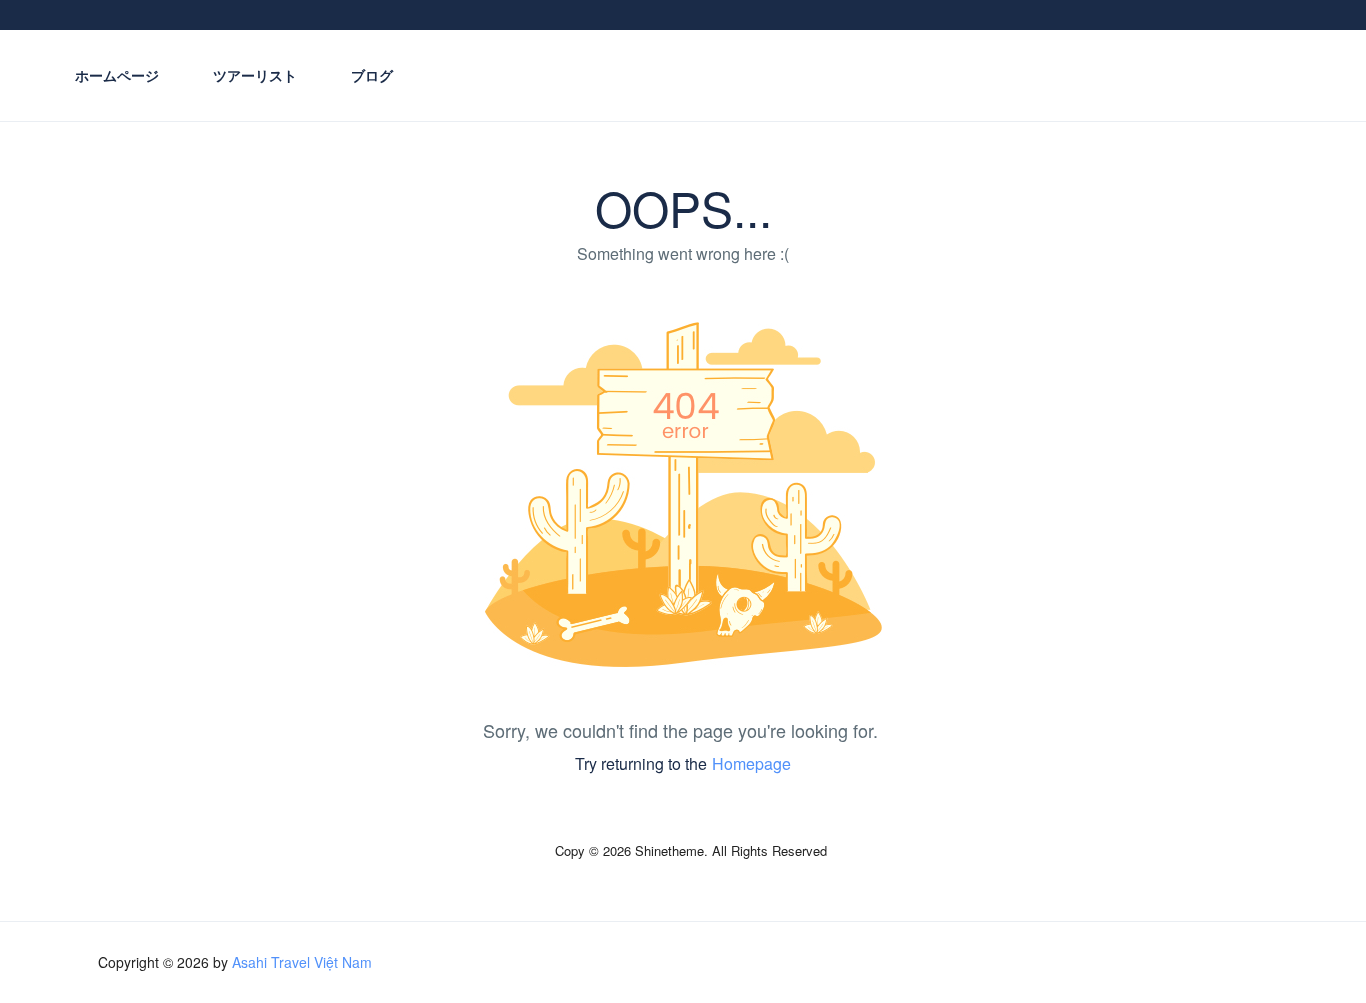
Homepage (751, 763)
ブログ (372, 75)
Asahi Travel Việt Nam (302, 962)
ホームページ (117, 75)
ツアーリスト (255, 75)
